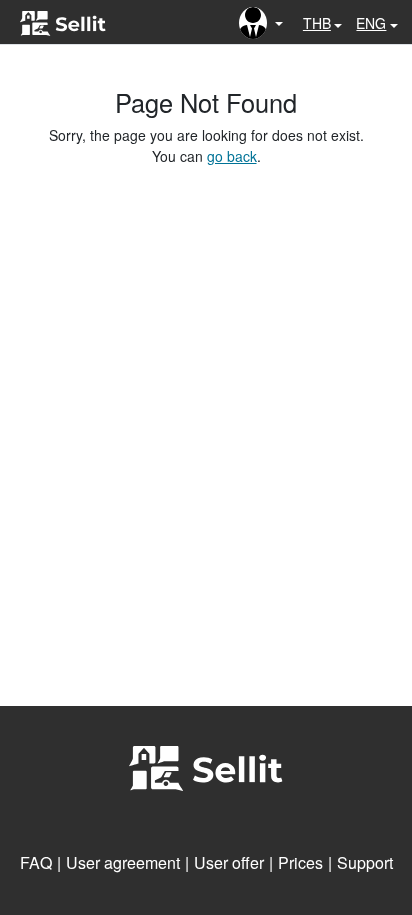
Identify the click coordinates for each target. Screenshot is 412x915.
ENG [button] (371, 23)
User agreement (123, 862)
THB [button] (317, 23)
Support (365, 862)
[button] (261, 23)
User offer (229, 862)
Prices (300, 862)
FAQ (36, 862)
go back (232, 156)
